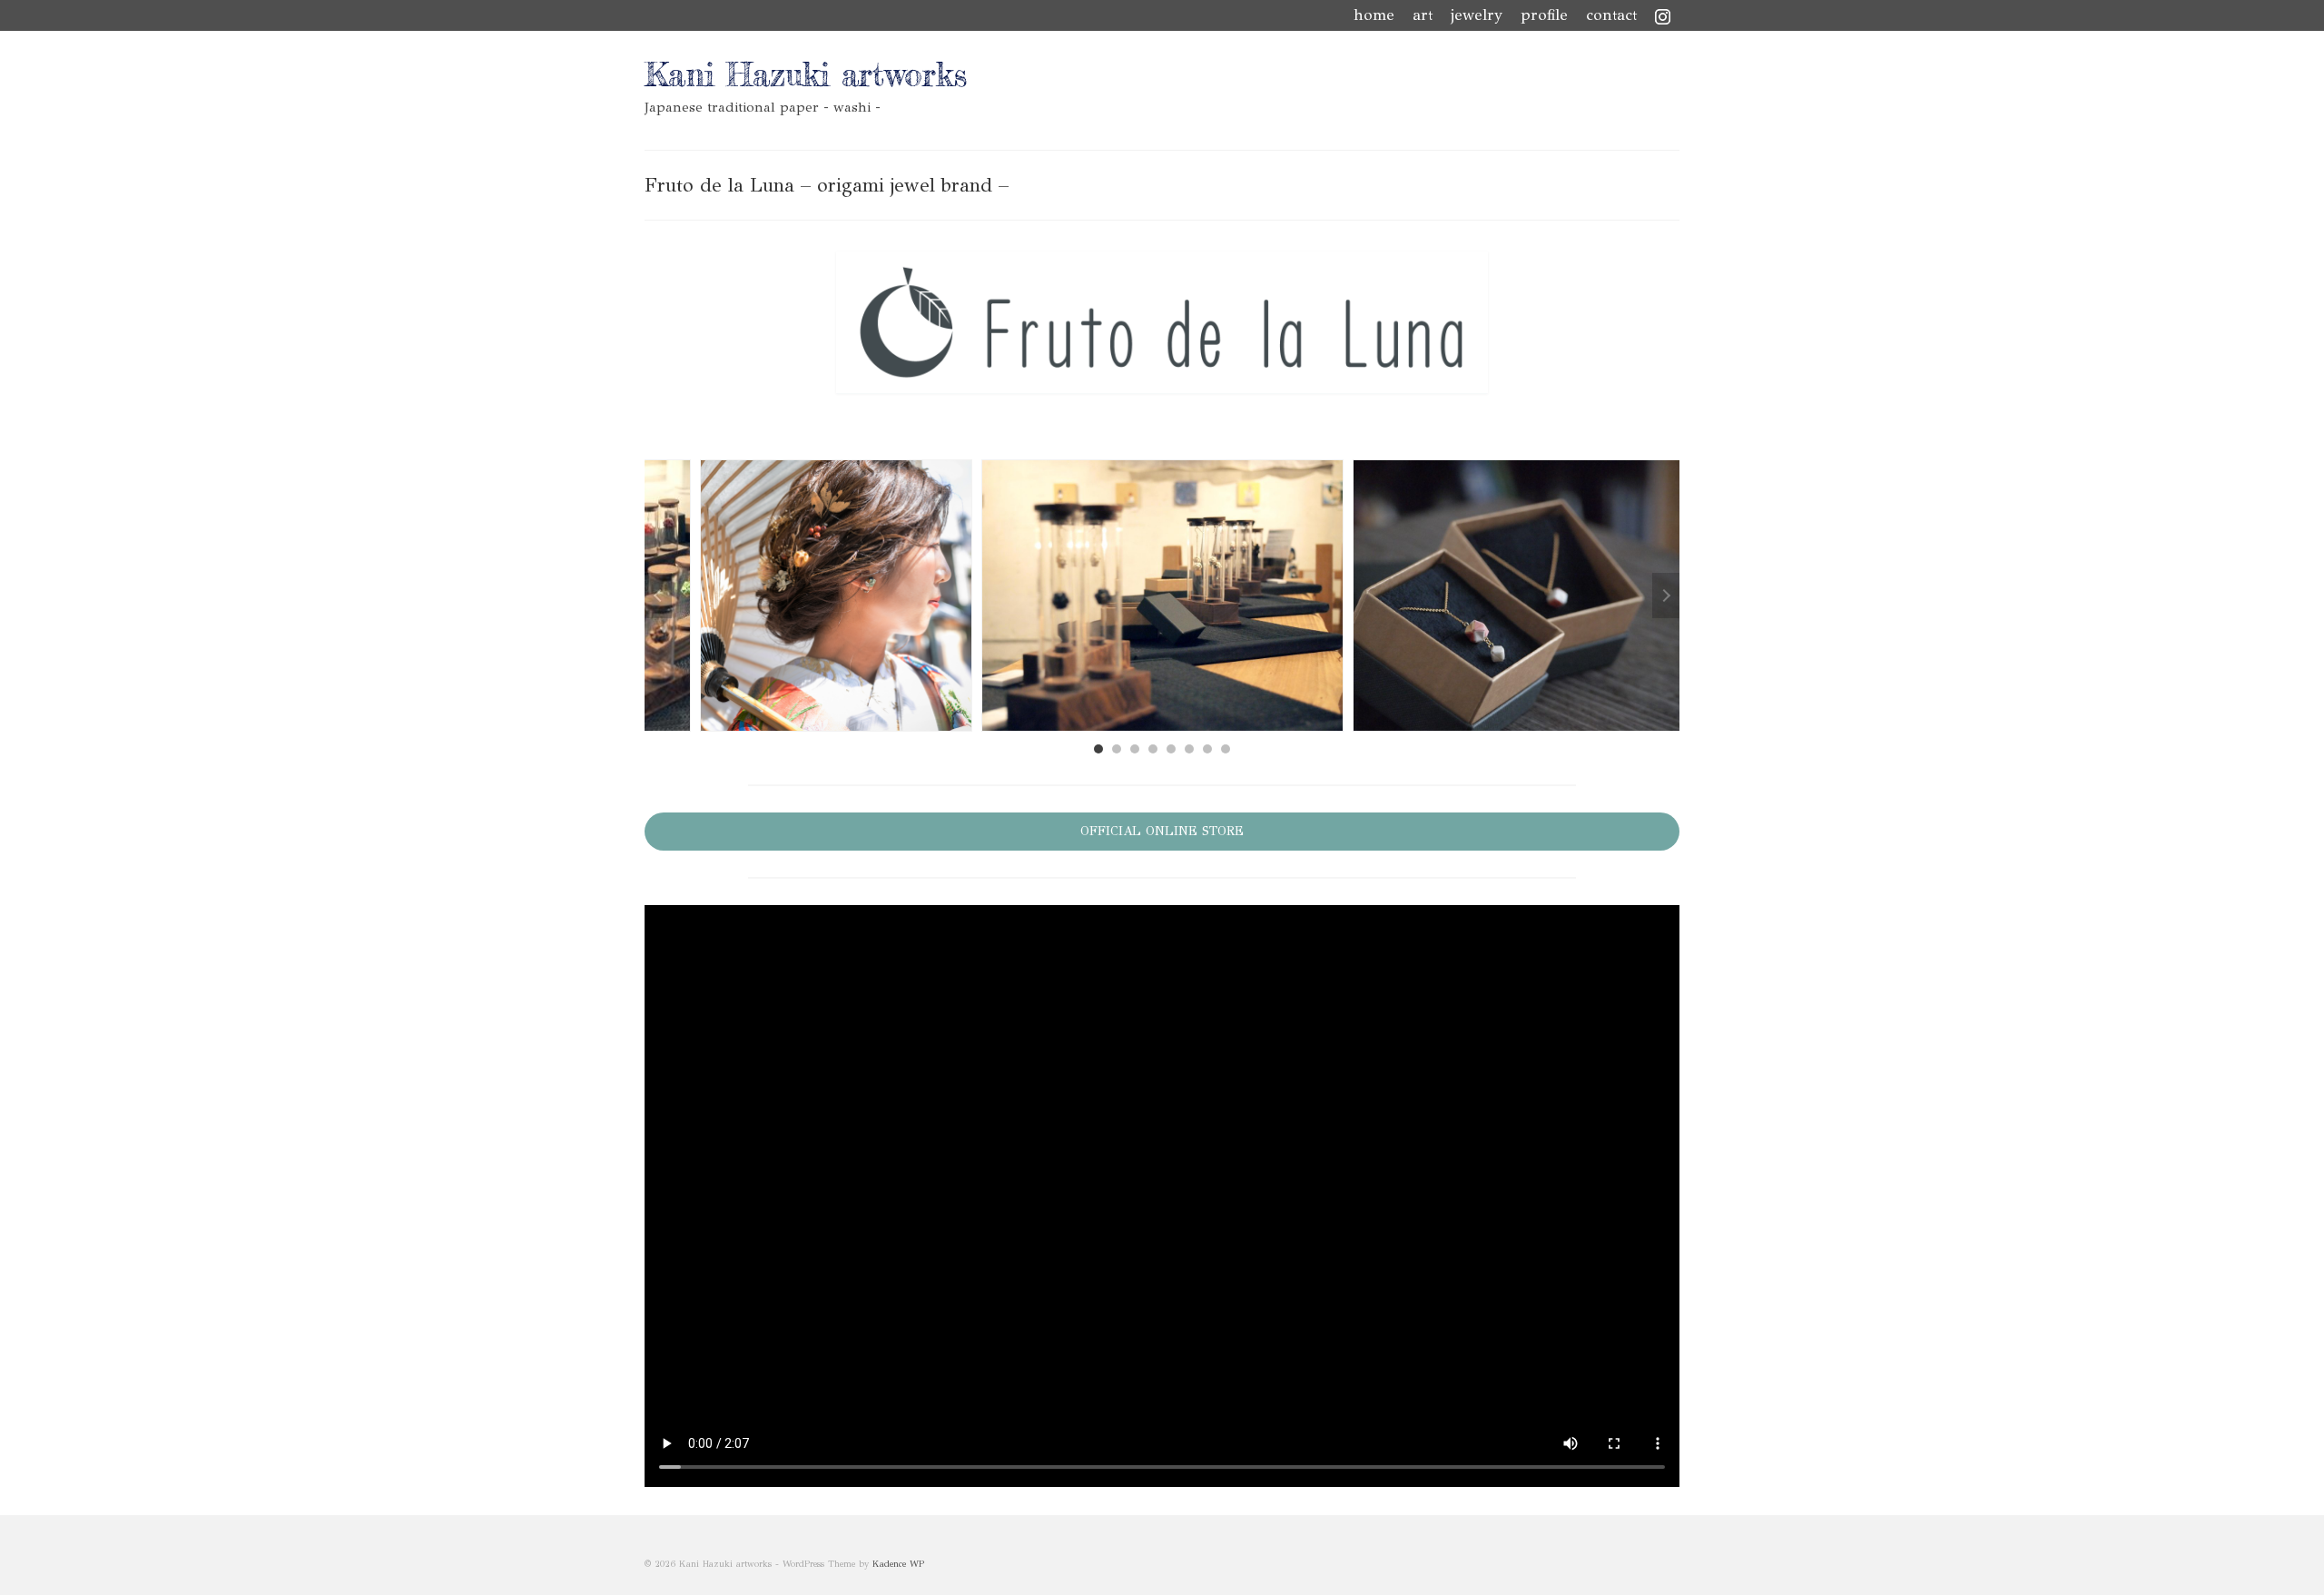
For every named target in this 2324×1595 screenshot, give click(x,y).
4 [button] (1153, 749)
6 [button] (1189, 749)
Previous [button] (658, 596)
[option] (1162, 596)
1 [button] (1098, 749)
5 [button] (1171, 749)
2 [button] (1117, 749)
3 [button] (1135, 749)
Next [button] (1666, 596)
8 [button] (1226, 749)
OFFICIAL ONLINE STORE (1162, 831)
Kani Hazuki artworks (806, 75)
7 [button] (1207, 749)
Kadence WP (898, 1564)
